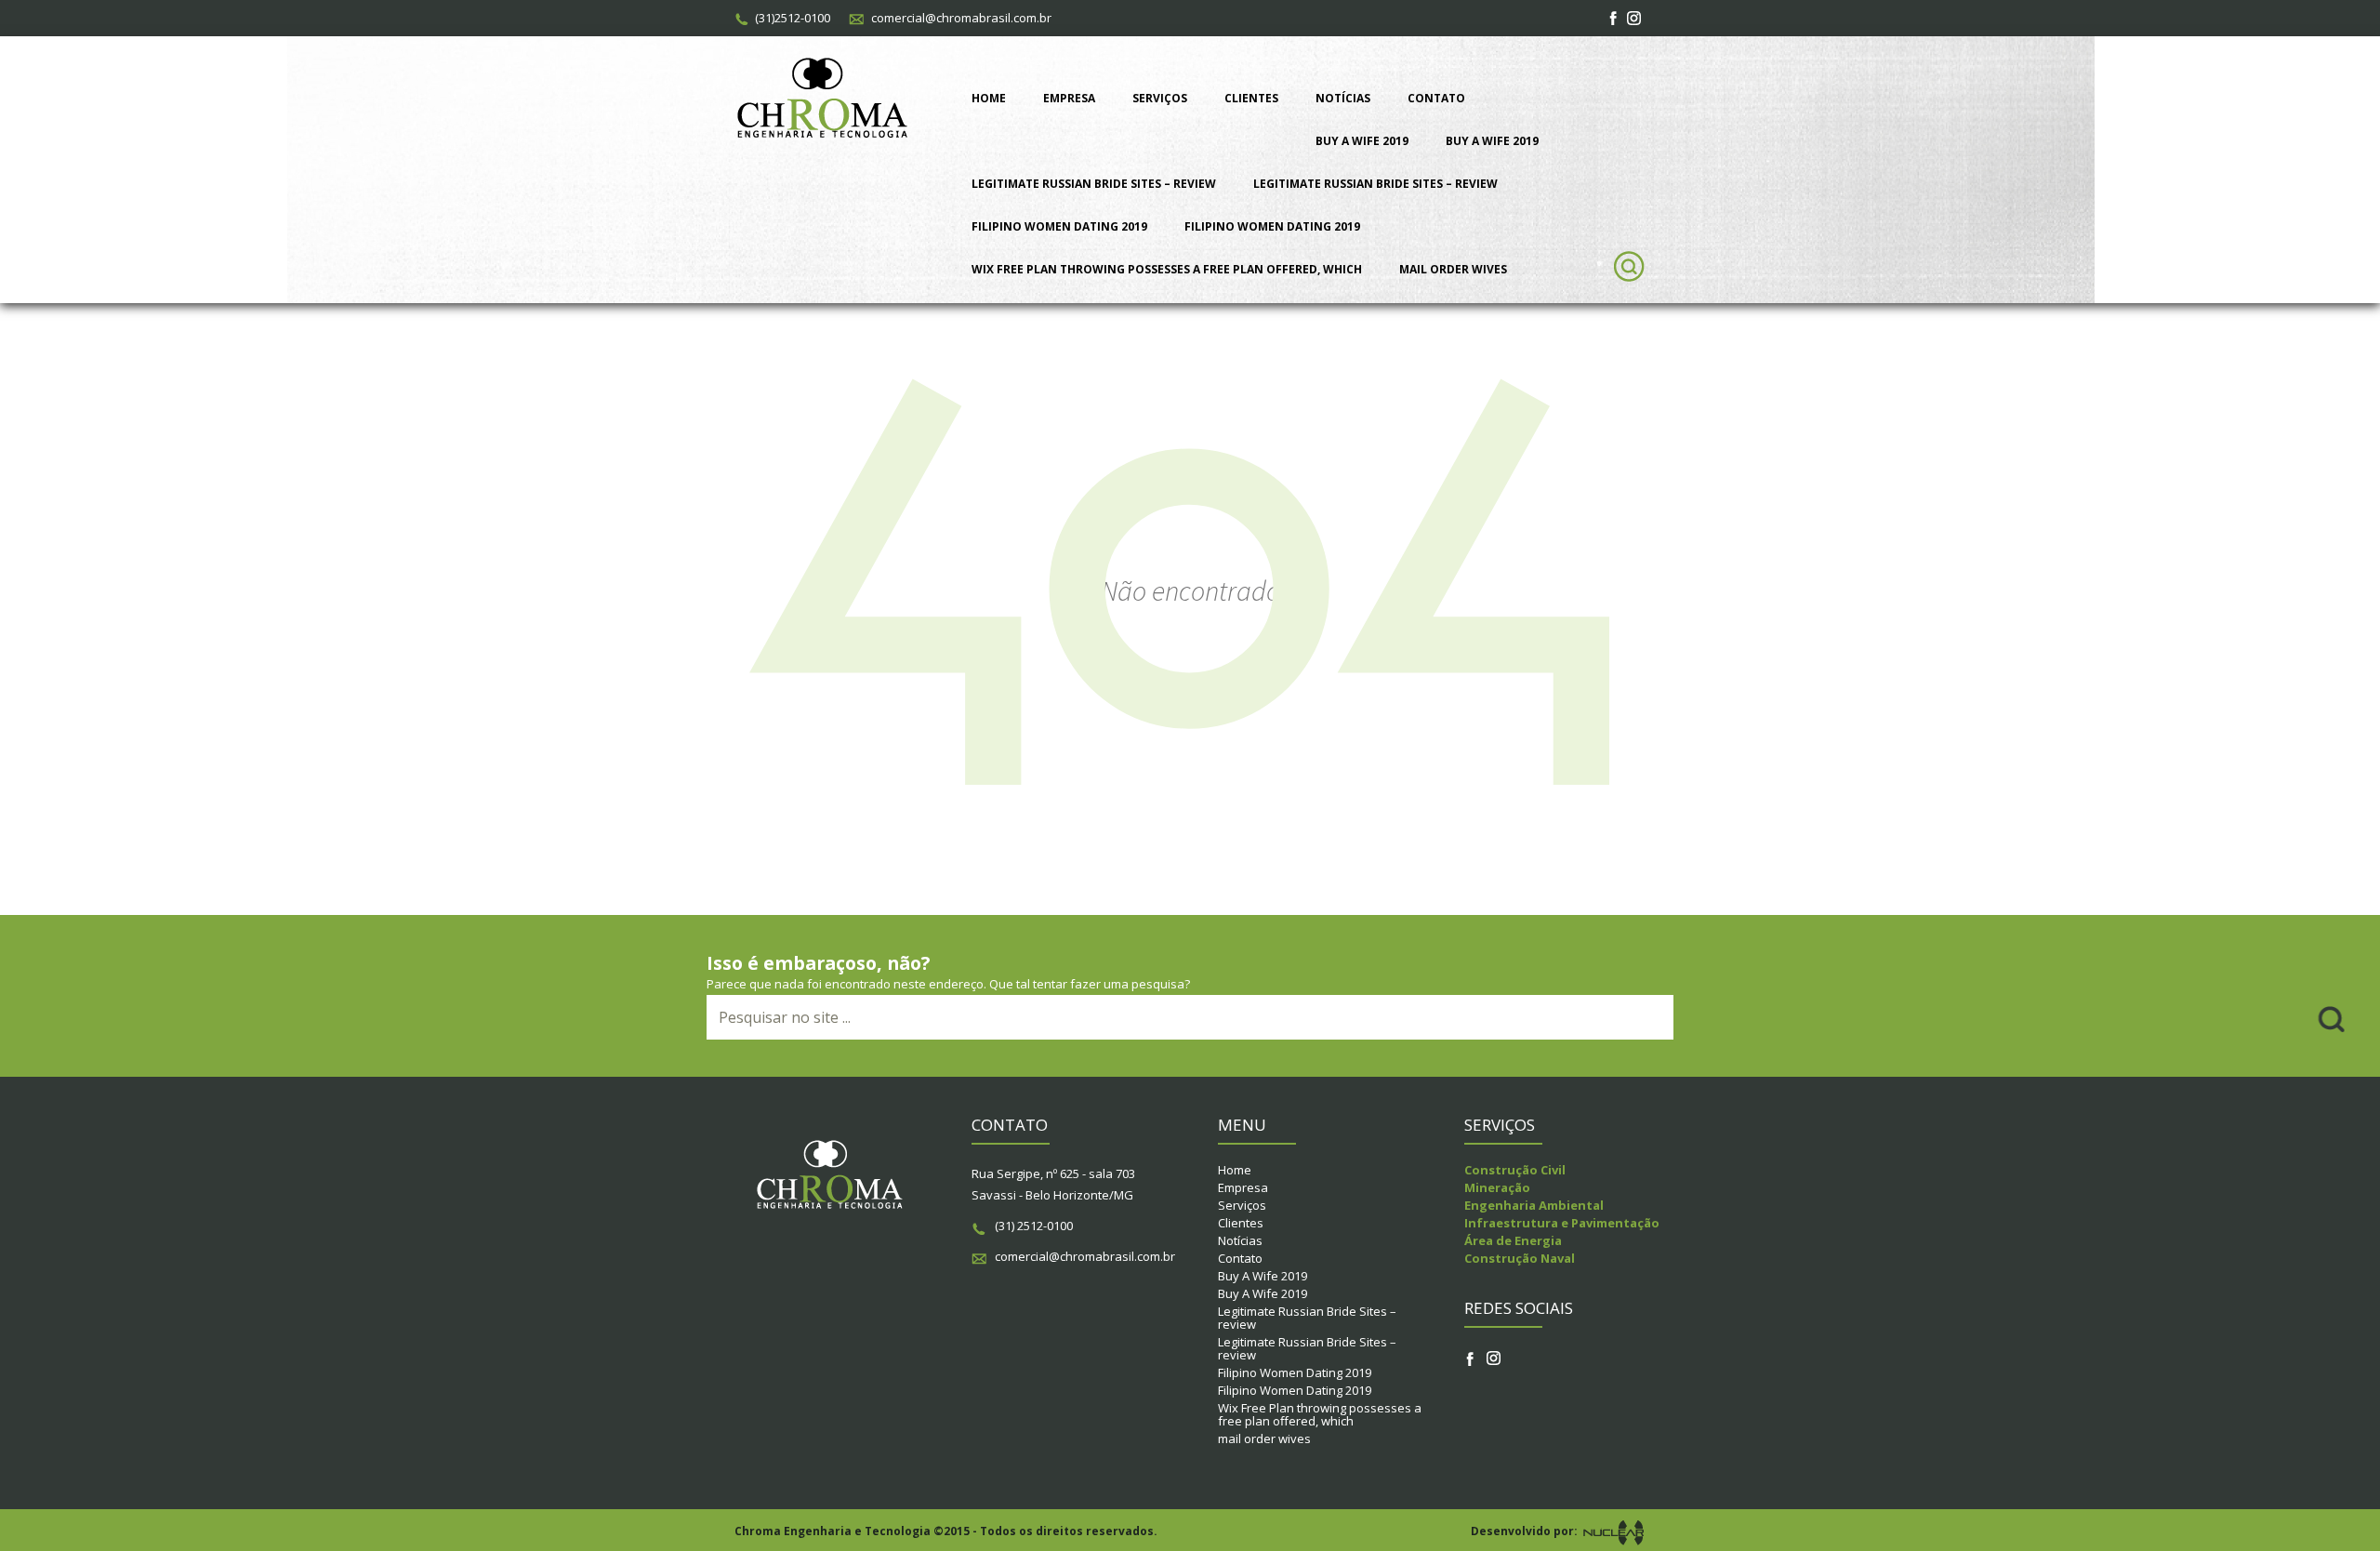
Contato (1436, 98)
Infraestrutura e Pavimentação (1562, 1223)
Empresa (1069, 98)
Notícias (1343, 98)
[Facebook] (1614, 18)
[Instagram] (1635, 18)
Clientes (1251, 98)
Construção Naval (1520, 1258)
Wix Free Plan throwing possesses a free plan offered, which (1167, 269)
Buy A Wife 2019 (1362, 141)
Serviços (1160, 98)
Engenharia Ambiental (1534, 1205)
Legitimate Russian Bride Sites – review (1094, 184)
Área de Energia (1513, 1240)
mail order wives (1453, 269)
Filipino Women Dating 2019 (1059, 226)
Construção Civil (1515, 1170)
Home (989, 98)
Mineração (1497, 1187)
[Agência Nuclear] (1613, 1531)
